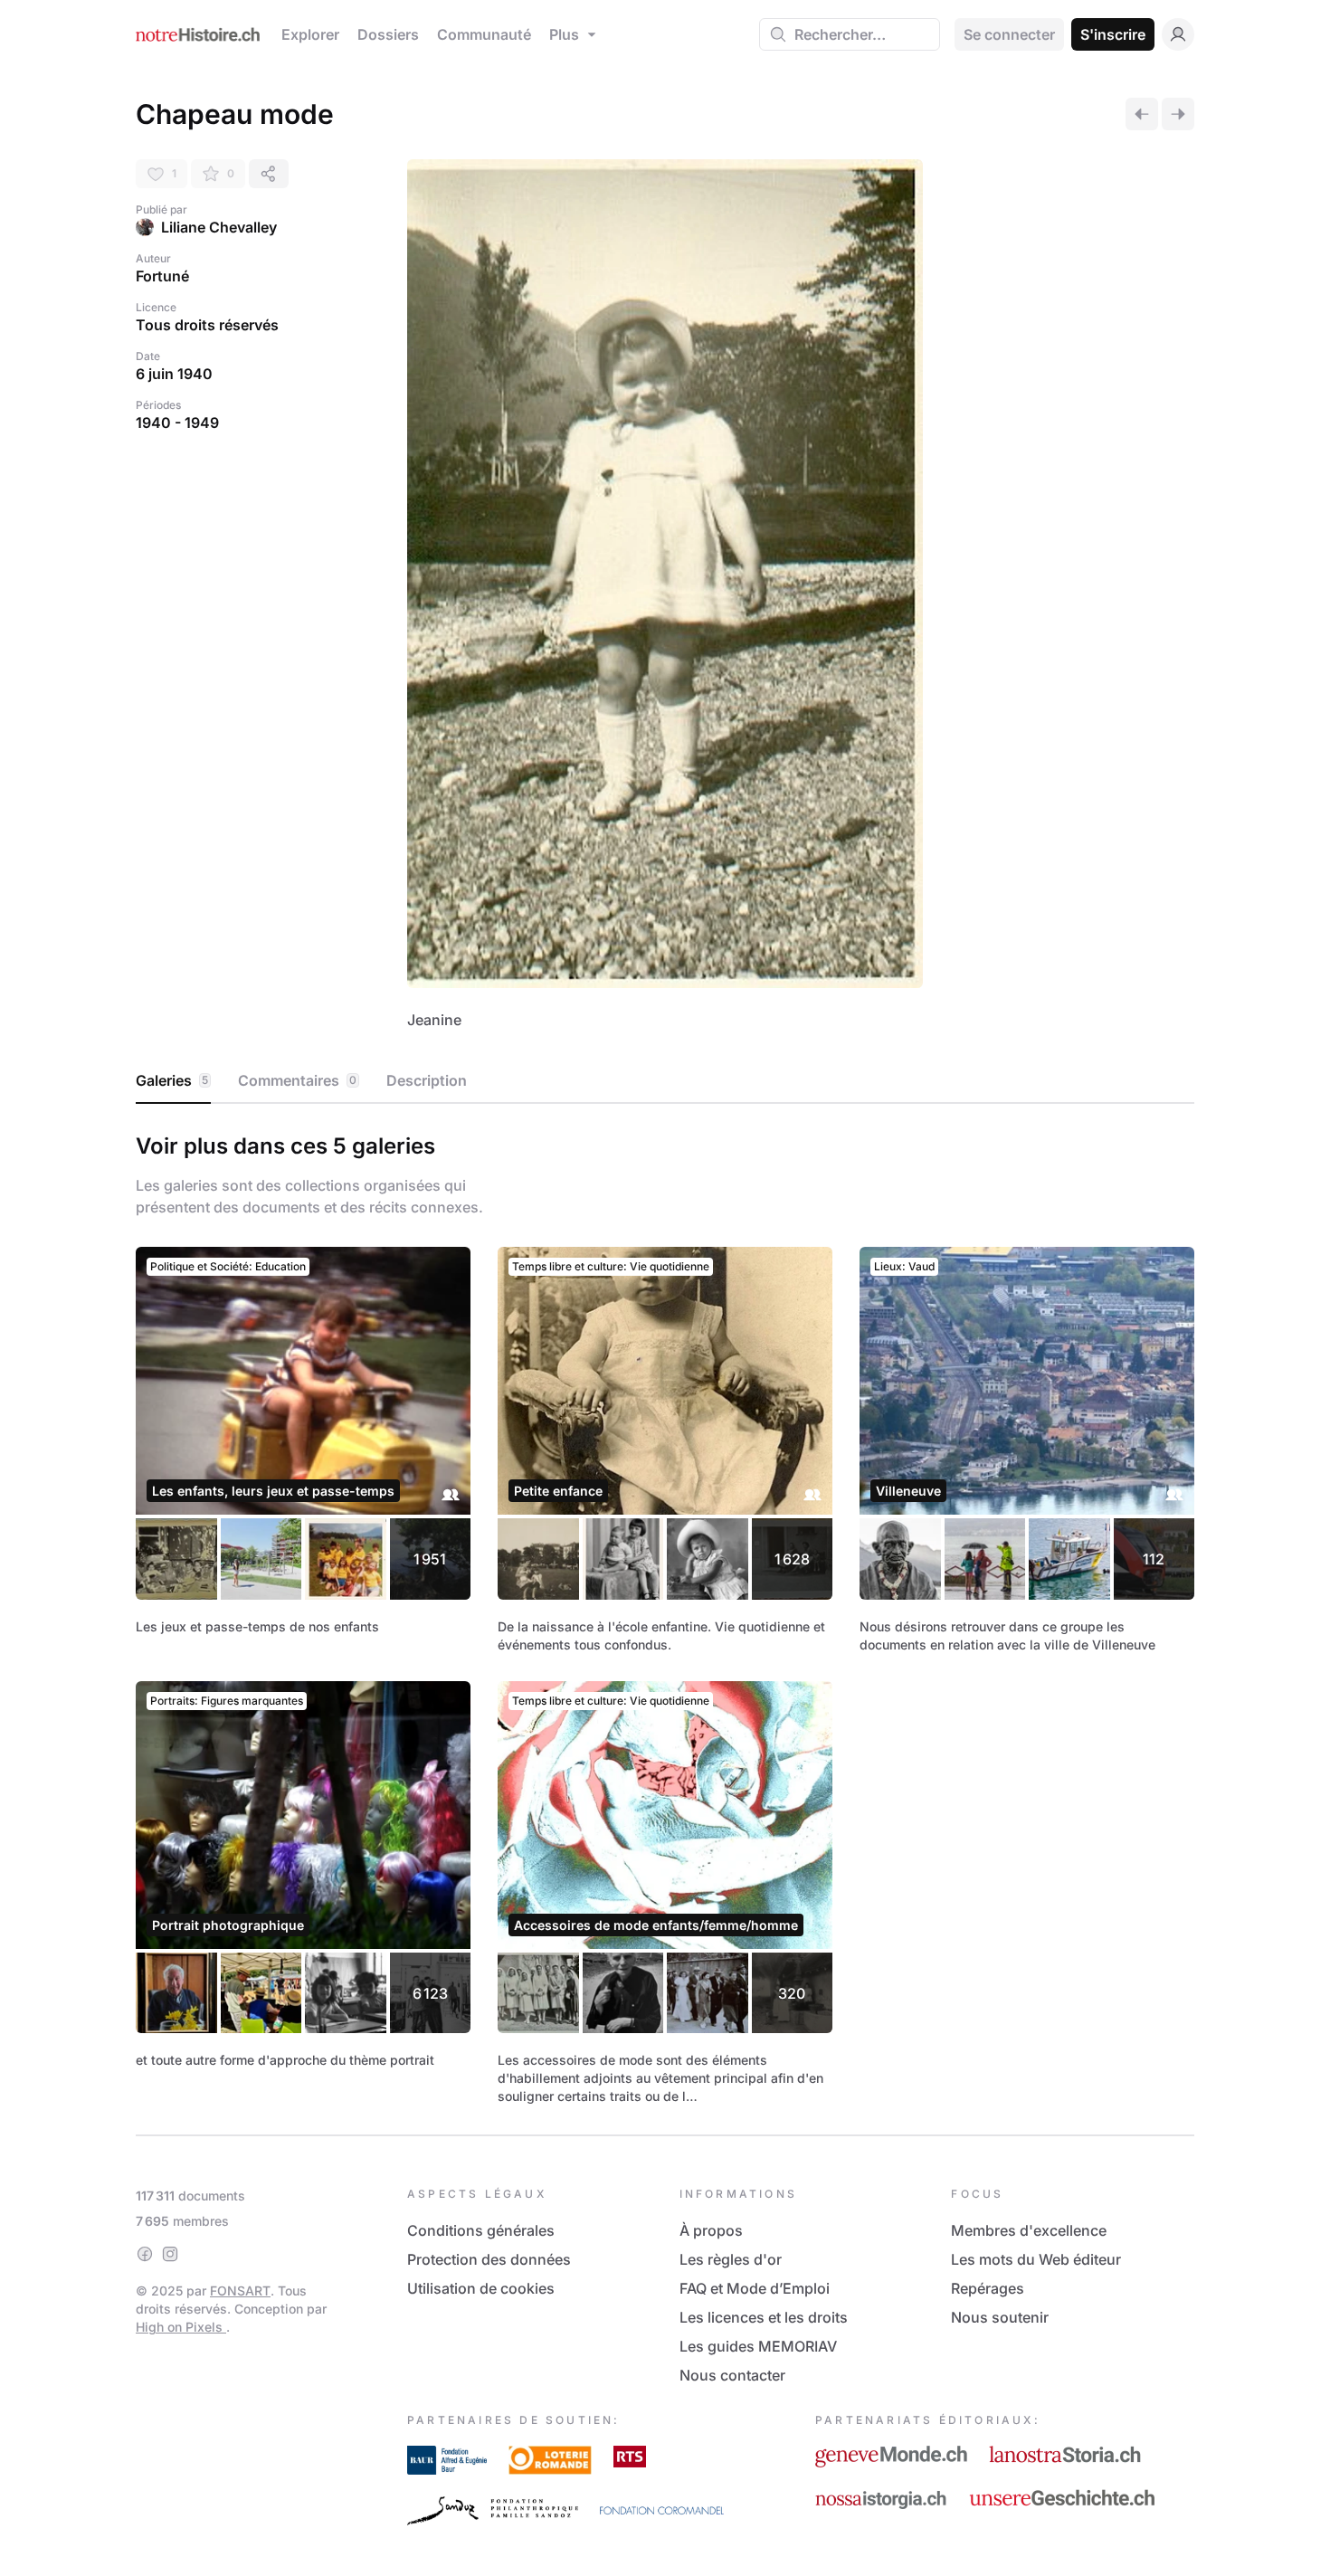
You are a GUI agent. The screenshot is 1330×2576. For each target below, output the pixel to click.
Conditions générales (481, 2230)
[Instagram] (170, 2254)
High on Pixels (181, 2327)
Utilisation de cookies (481, 2288)
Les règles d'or (731, 2259)
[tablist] (665, 1081)
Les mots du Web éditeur (1036, 2259)
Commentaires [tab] (297, 1080)
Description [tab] (427, 1080)
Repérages (988, 2288)
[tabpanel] (665, 1616)
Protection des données (489, 2259)
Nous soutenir (1000, 2317)
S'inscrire (1113, 34)
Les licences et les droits (764, 2317)
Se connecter (1009, 34)
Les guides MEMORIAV (758, 2346)
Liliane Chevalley (219, 227)
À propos (711, 2230)
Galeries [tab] (172, 1080)
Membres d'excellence (1029, 2230)
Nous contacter (732, 2375)
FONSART (240, 2291)
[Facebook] (145, 2254)
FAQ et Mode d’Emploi (755, 2288)
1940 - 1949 (177, 423)
